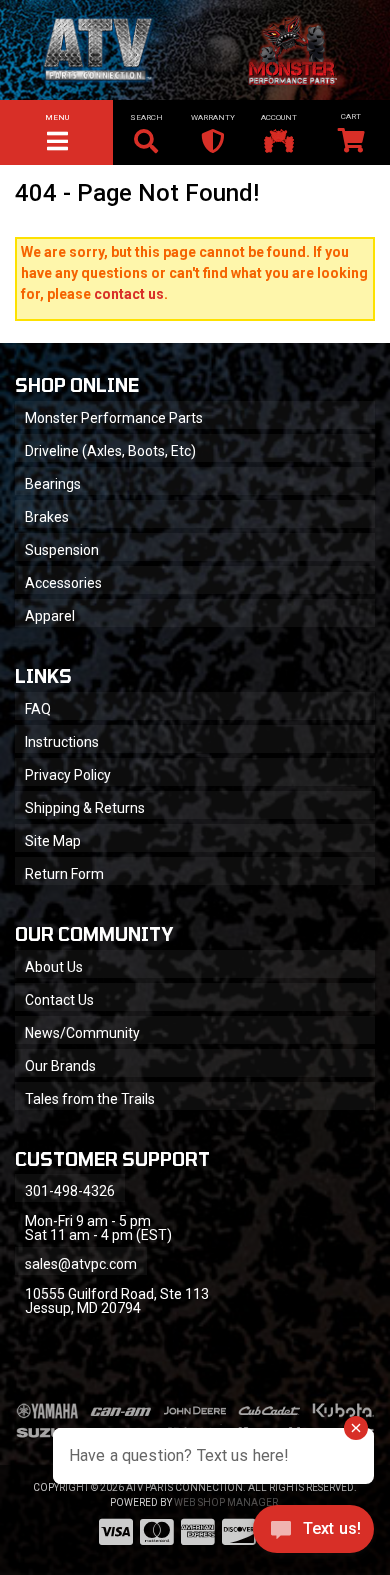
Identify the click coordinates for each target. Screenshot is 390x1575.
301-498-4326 (70, 1191)
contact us (129, 294)
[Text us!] (313, 1534)
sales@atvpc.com (81, 1264)
